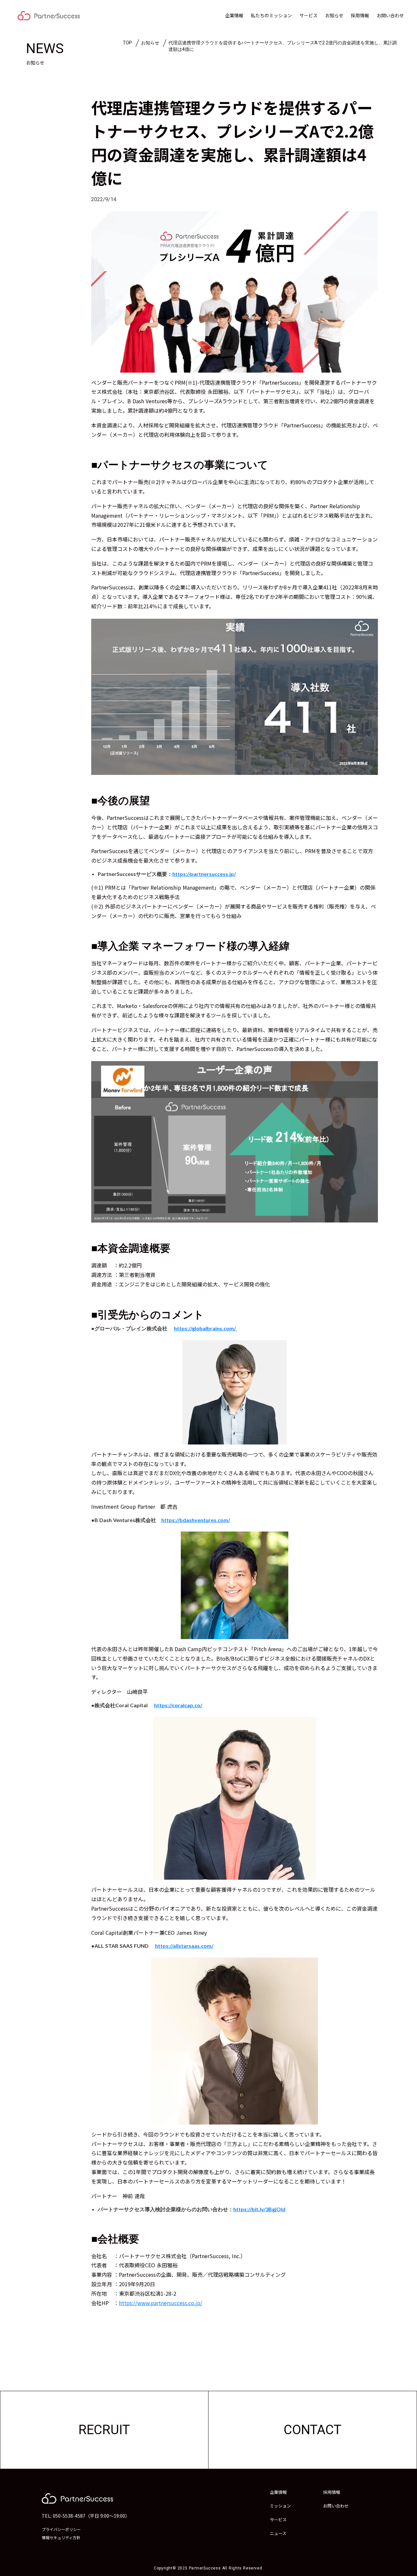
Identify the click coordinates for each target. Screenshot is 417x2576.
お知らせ (334, 15)
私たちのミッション (271, 15)
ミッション (280, 2506)
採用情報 (360, 15)
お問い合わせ (390, 15)
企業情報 (234, 15)
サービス (309, 15)
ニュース (278, 2533)
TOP (127, 43)
